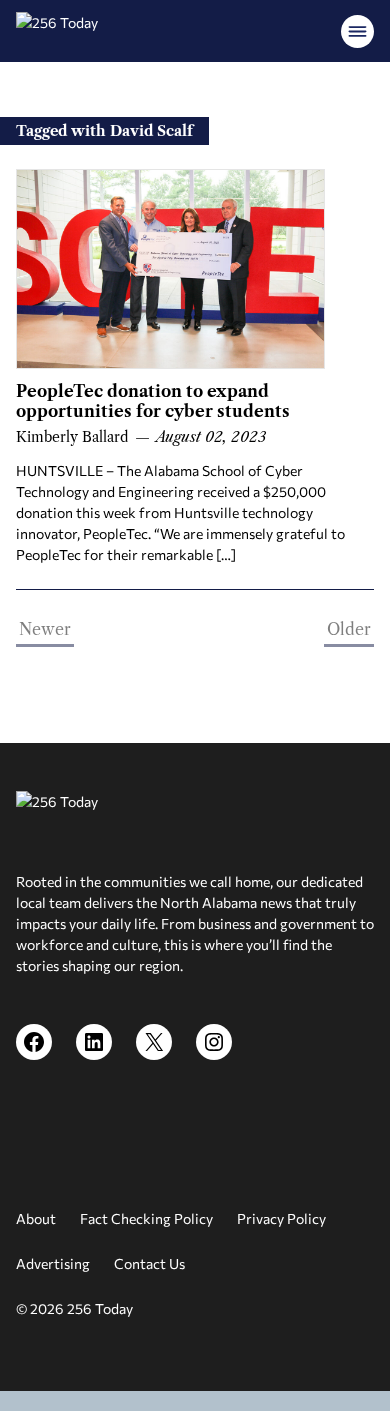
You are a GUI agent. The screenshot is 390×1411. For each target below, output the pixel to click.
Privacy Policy (281, 1218)
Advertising (53, 1263)
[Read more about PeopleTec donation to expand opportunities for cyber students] (170, 269)
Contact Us (149, 1263)
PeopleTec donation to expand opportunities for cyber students (153, 401)
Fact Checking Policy (146, 1218)
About (36, 1218)
